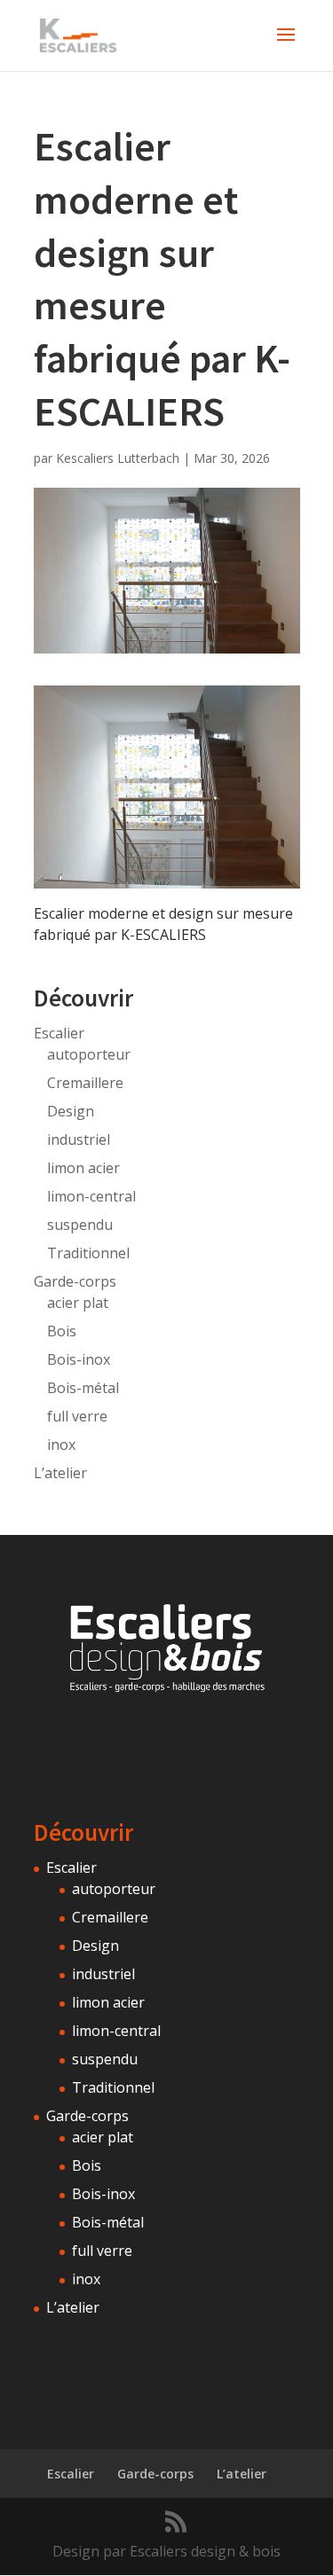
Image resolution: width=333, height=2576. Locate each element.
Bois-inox (79, 1359)
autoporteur (89, 1054)
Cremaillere (85, 1083)
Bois (62, 1331)
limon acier (83, 1168)
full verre (77, 1416)
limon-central (91, 1196)
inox (61, 1445)
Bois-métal (83, 1388)
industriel (79, 1139)
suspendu (80, 1225)
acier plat (78, 1303)
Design (71, 1111)
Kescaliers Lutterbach (118, 458)
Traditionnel (88, 1253)
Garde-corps (75, 1281)
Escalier (59, 1033)
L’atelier (60, 1473)
